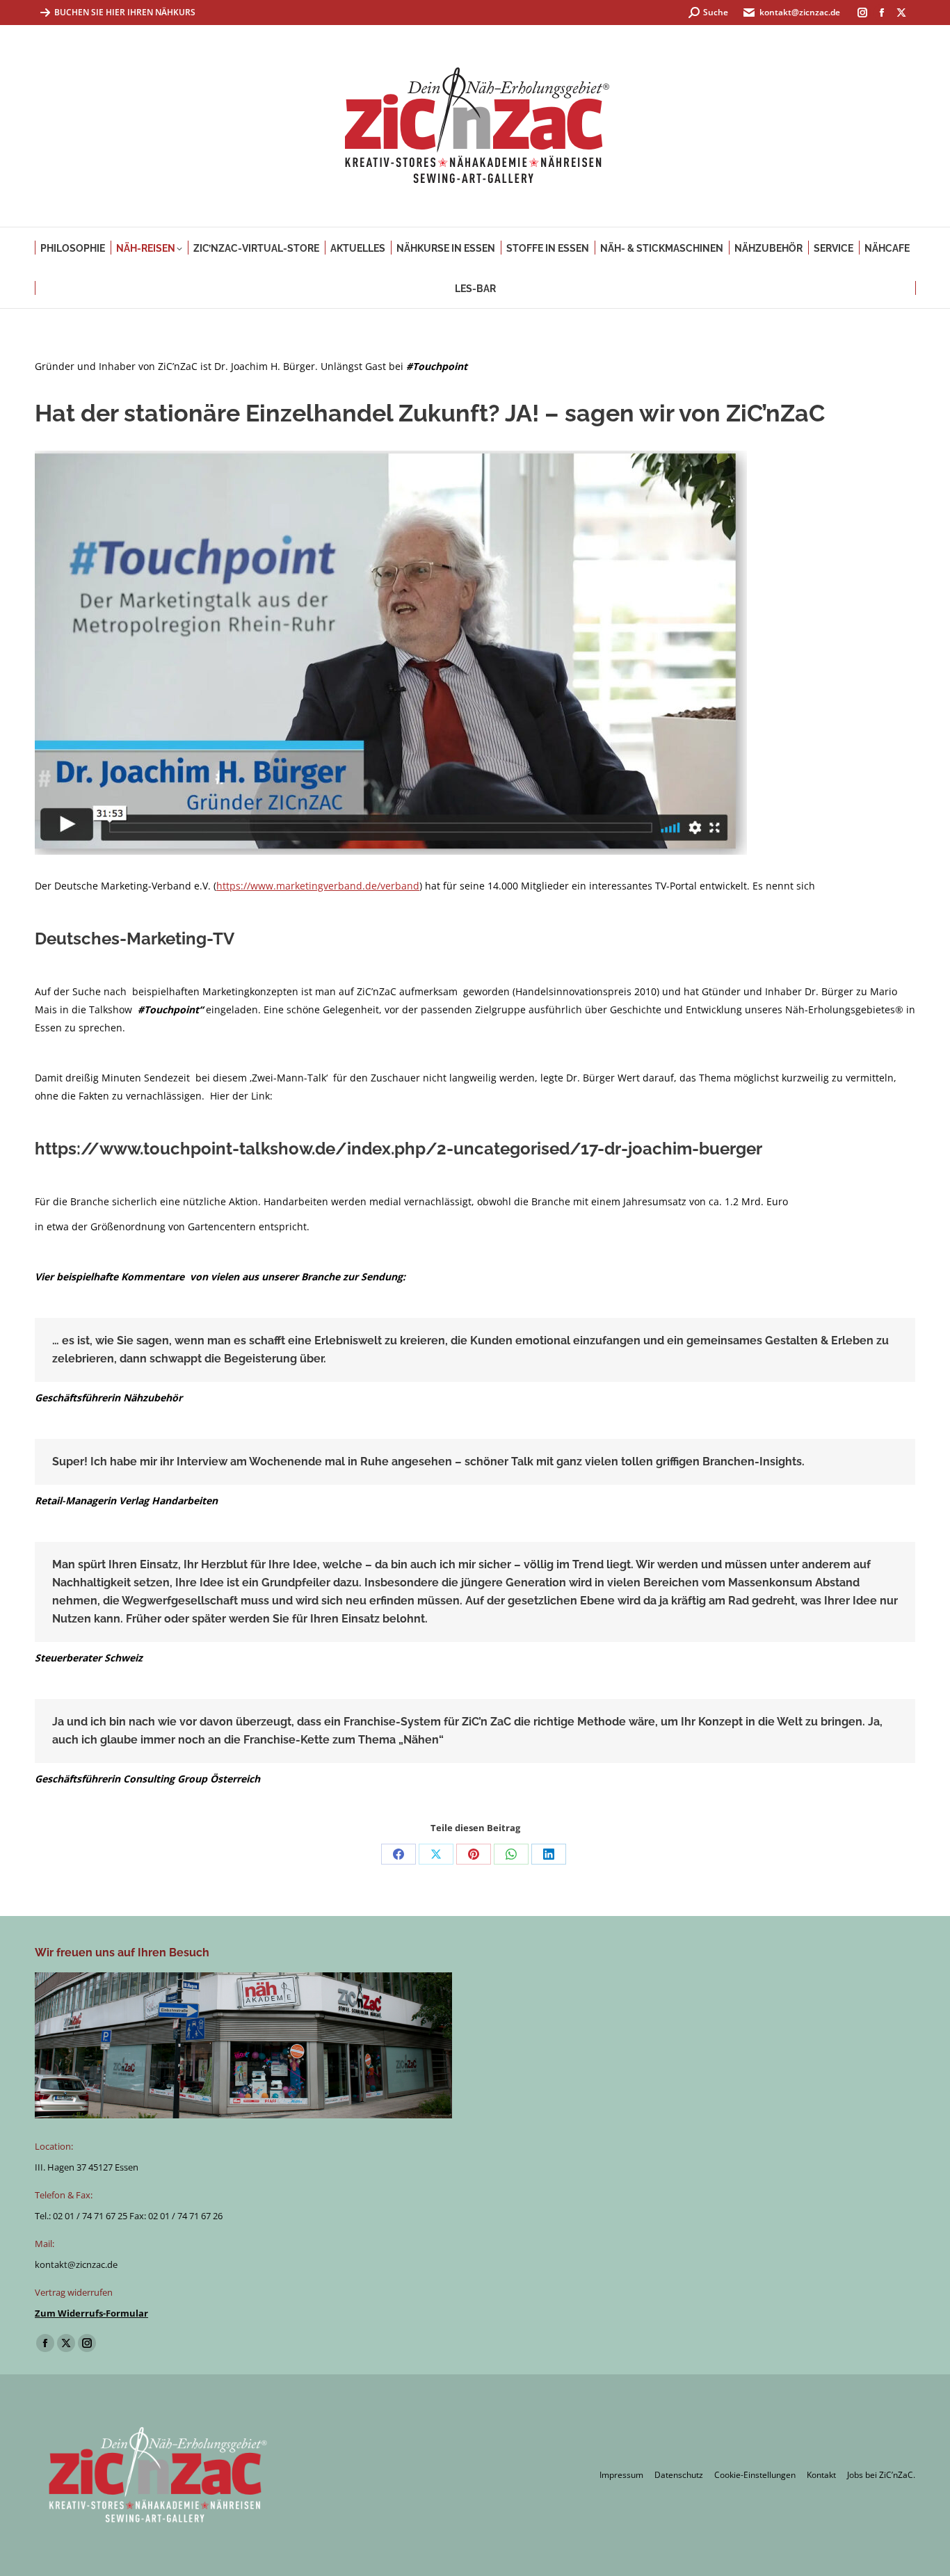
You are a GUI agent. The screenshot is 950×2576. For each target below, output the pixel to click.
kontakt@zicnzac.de (800, 12)
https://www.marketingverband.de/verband (318, 886)
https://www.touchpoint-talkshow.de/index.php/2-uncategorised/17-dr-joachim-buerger (398, 1149)
